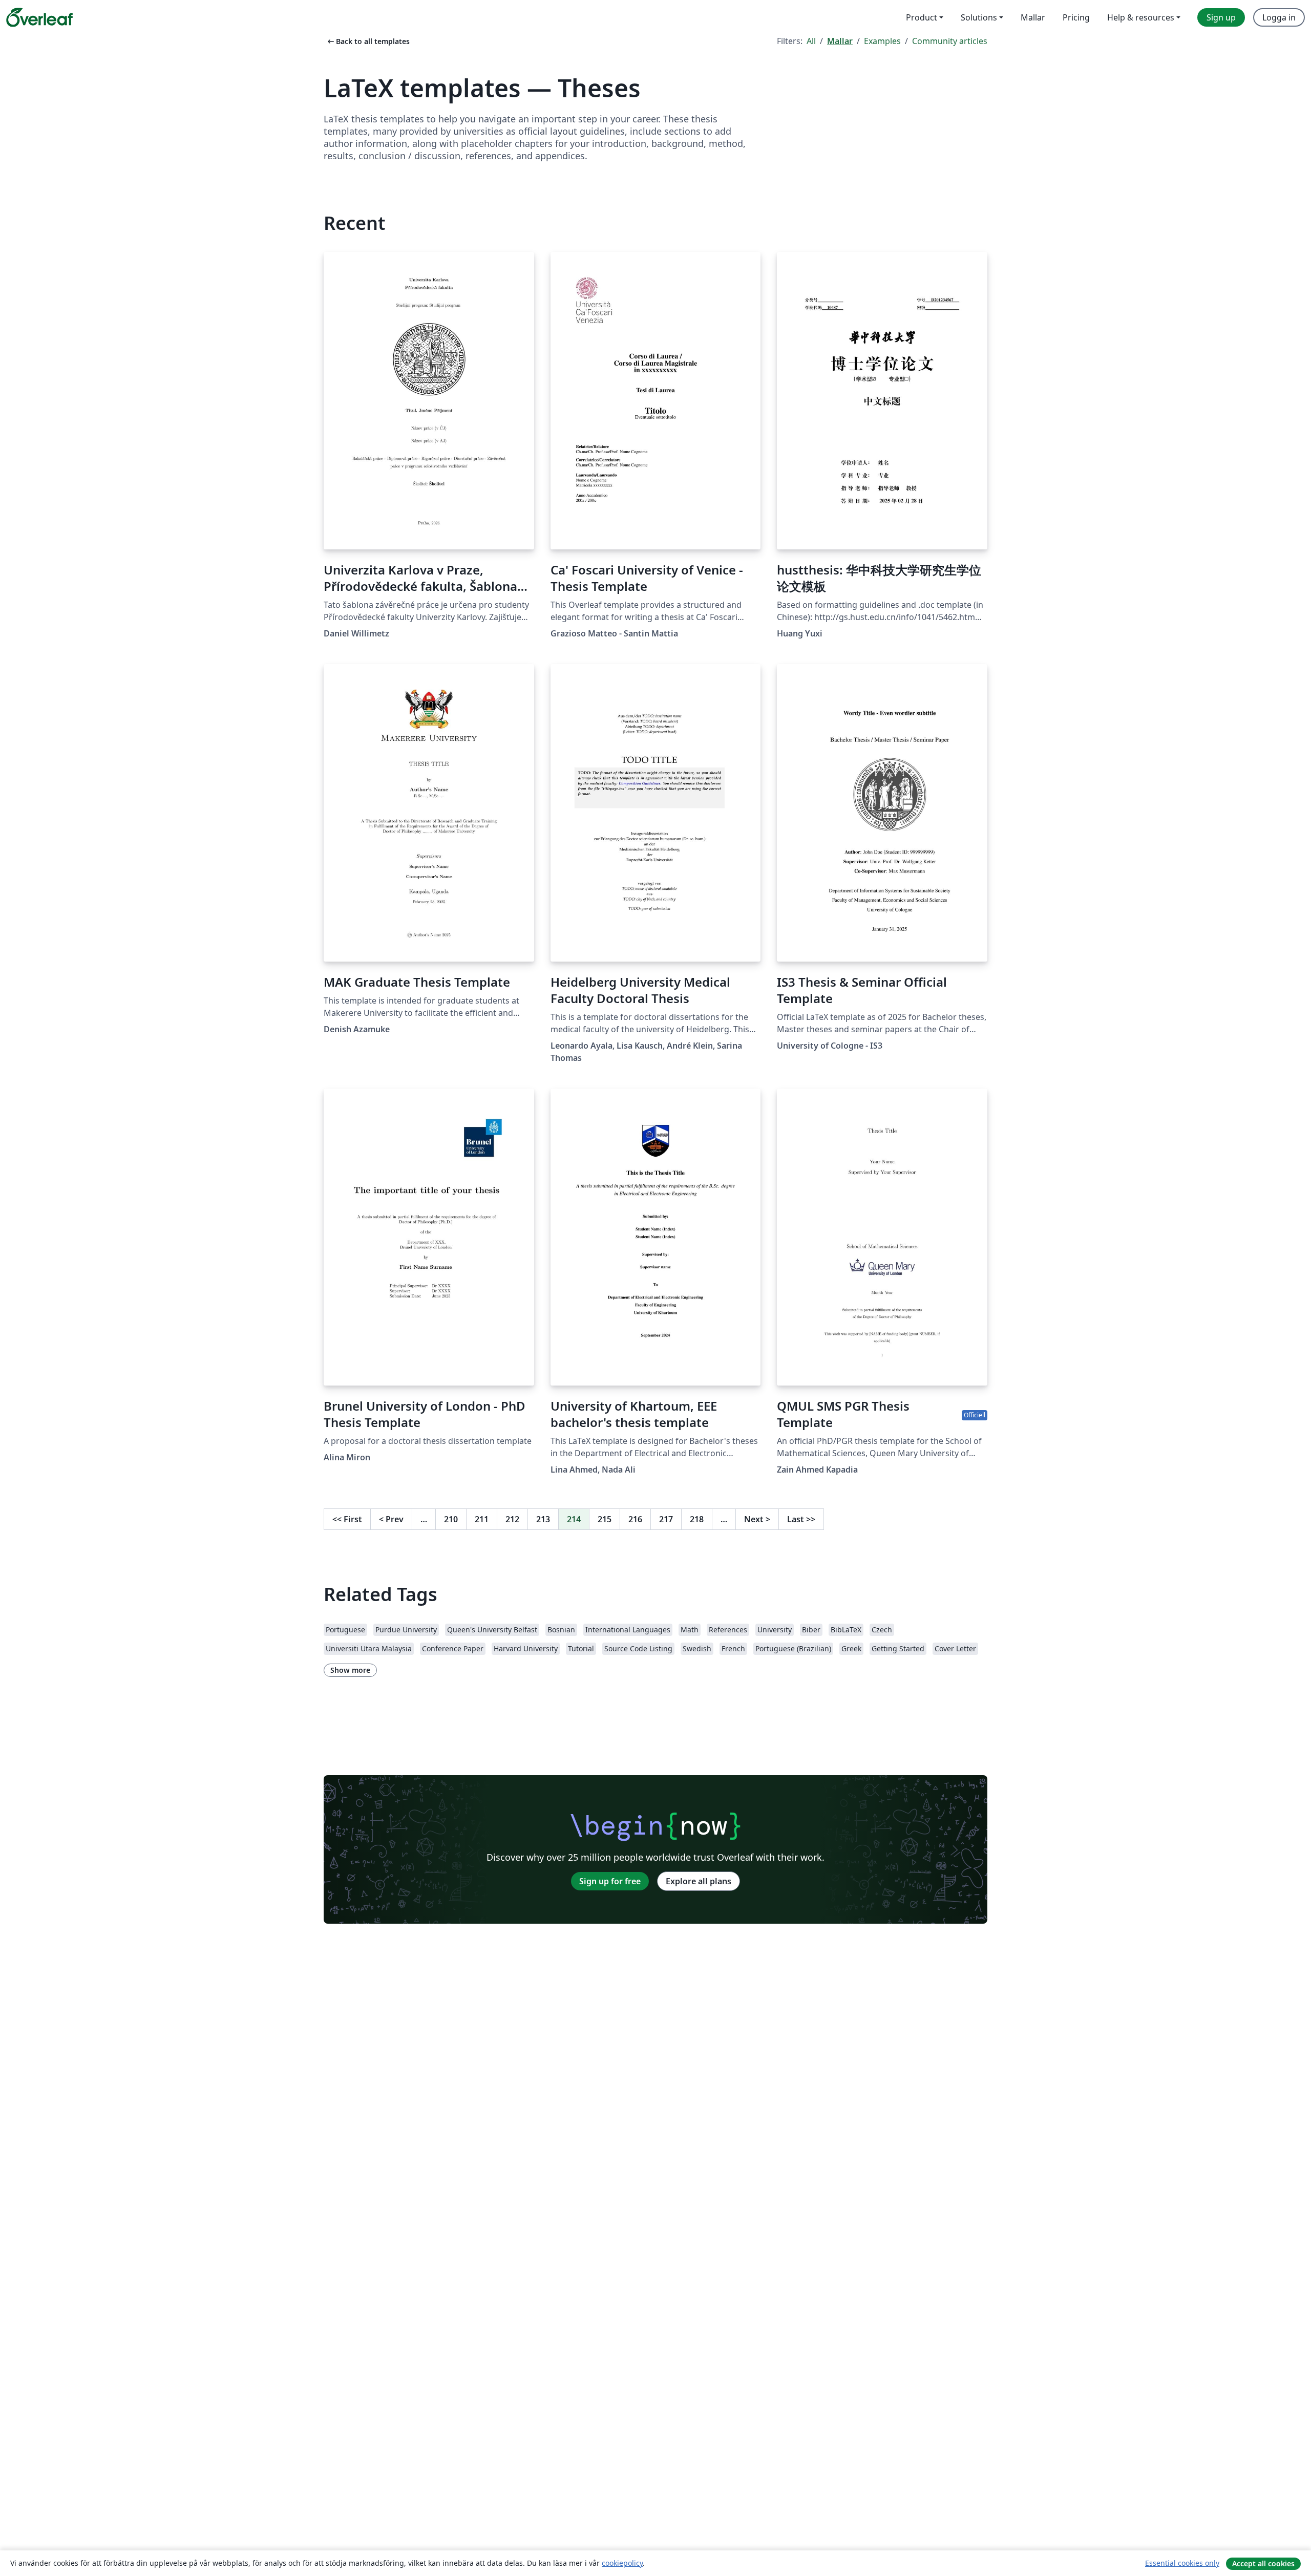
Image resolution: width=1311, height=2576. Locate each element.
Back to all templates (368, 41)
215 (605, 1519)
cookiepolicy (622, 2563)
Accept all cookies (1263, 2563)
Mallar (840, 41)
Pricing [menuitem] (1076, 17)
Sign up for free (610, 1881)
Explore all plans (699, 1881)
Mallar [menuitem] (1033, 17)
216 (635, 1519)
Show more (350, 1670)
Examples (882, 41)
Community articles (950, 41)
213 (543, 1519)
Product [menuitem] (922, 17)
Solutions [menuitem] (979, 17)
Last (801, 1519)
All (811, 41)
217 (666, 1519)
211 (482, 1519)
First (347, 1519)
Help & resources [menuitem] (1141, 17)
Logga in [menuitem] (1279, 17)
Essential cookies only (1182, 2563)
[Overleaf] (39, 17)
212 (512, 1519)
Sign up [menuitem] (1221, 17)
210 (451, 1519)
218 (697, 1519)
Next (757, 1519)
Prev (391, 1519)
